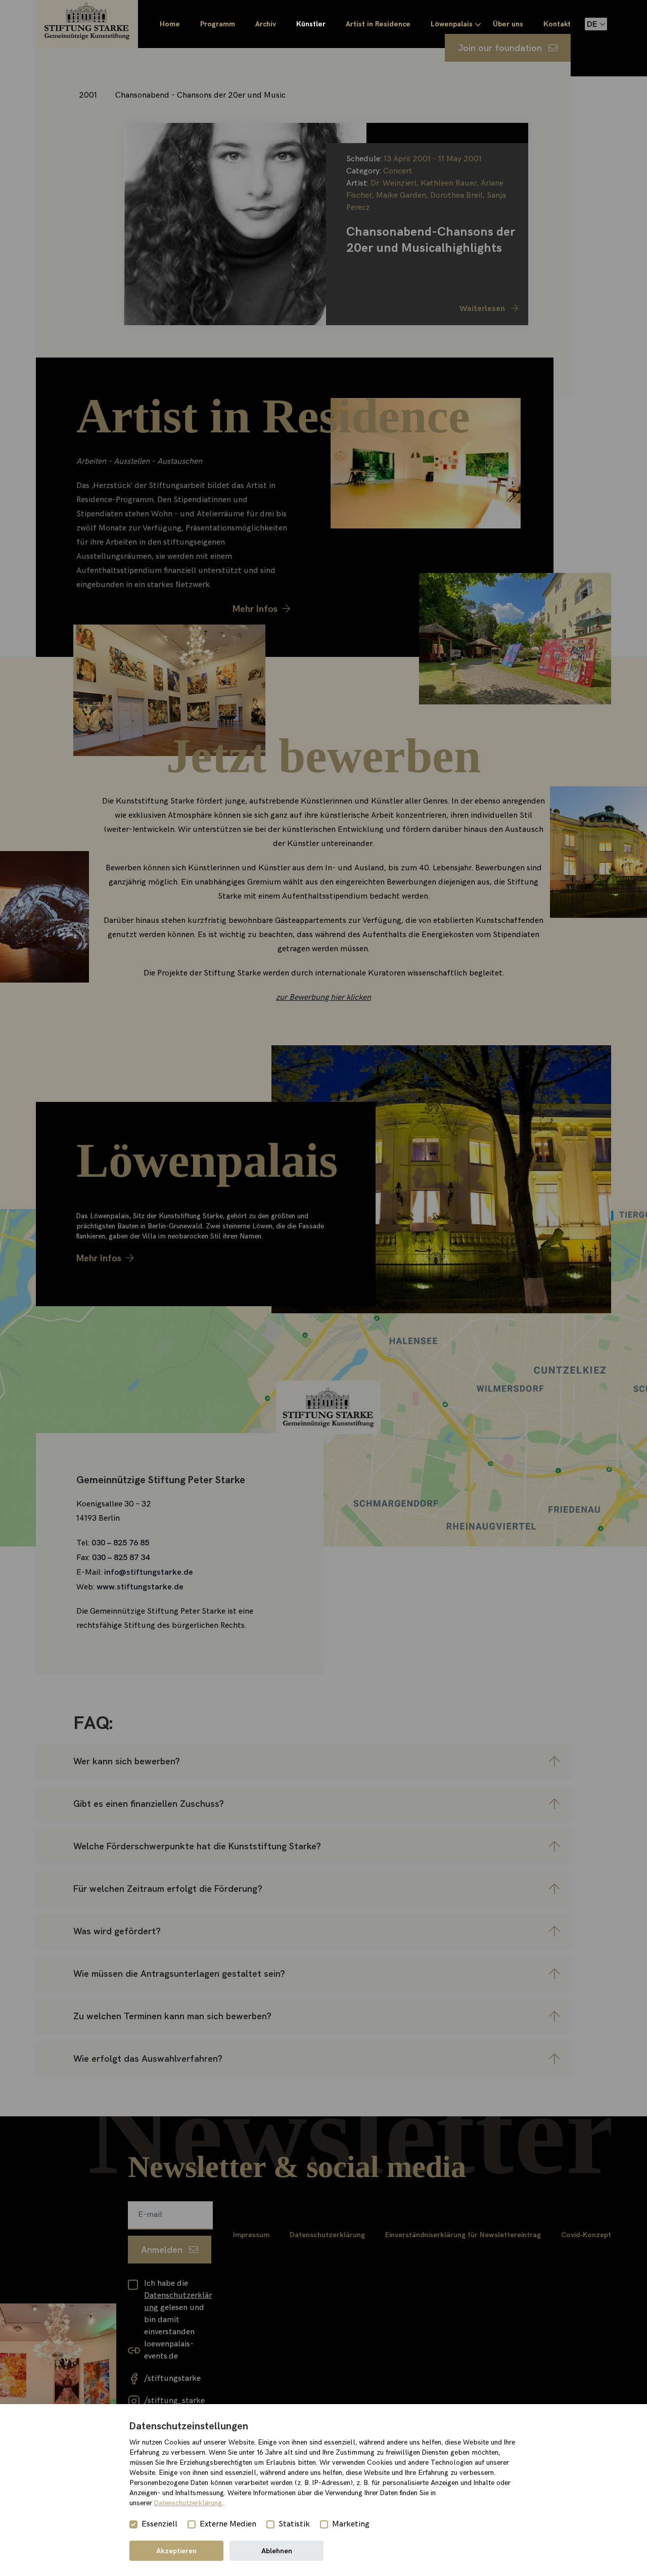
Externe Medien (228, 2524)
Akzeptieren (176, 2551)
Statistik (294, 2524)
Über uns (508, 24)
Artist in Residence (378, 24)
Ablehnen (277, 2551)
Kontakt (557, 24)
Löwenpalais (452, 24)
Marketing (351, 2524)
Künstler (311, 24)
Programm (218, 24)
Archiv (266, 24)
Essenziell (159, 2524)
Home (170, 24)
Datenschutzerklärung (188, 2503)
